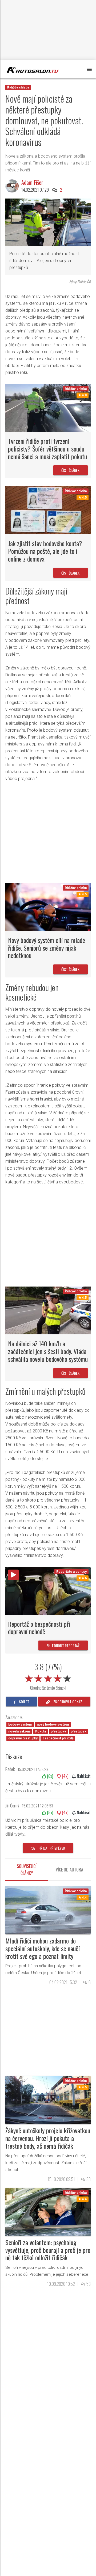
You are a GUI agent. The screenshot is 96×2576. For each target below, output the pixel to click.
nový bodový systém (53, 1725)
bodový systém (20, 1725)
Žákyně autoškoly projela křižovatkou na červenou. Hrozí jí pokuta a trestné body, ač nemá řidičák (48, 2138)
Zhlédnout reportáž (63, 1645)
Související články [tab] (27, 1870)
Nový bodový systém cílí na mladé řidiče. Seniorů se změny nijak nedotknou (47, 948)
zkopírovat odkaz (67, 1702)
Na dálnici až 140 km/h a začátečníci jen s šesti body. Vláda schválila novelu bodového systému (48, 1351)
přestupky (58, 1731)
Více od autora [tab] (69, 1870)
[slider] (48, 1677)
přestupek (79, 1731)
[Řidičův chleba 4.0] (48, 408)
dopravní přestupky (23, 1738)
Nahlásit (83, 1776)
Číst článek (71, 470)
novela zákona (19, 1731)
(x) (49, 1776)
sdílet (24, 1702)
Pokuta (41, 1731)
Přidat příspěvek (51, 1848)
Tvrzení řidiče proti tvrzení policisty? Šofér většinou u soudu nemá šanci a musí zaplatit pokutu (47, 449)
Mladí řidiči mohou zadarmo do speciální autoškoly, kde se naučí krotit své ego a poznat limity (43, 1948)
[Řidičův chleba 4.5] (48, 510)
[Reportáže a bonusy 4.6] (48, 1590)
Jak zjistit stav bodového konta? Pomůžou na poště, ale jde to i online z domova (45, 551)
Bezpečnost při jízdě (58, 1738)
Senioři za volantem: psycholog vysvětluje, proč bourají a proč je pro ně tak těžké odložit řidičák (48, 2250)
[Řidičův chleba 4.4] (48, 1910)
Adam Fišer (32, 182)
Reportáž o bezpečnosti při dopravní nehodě (39, 1628)
